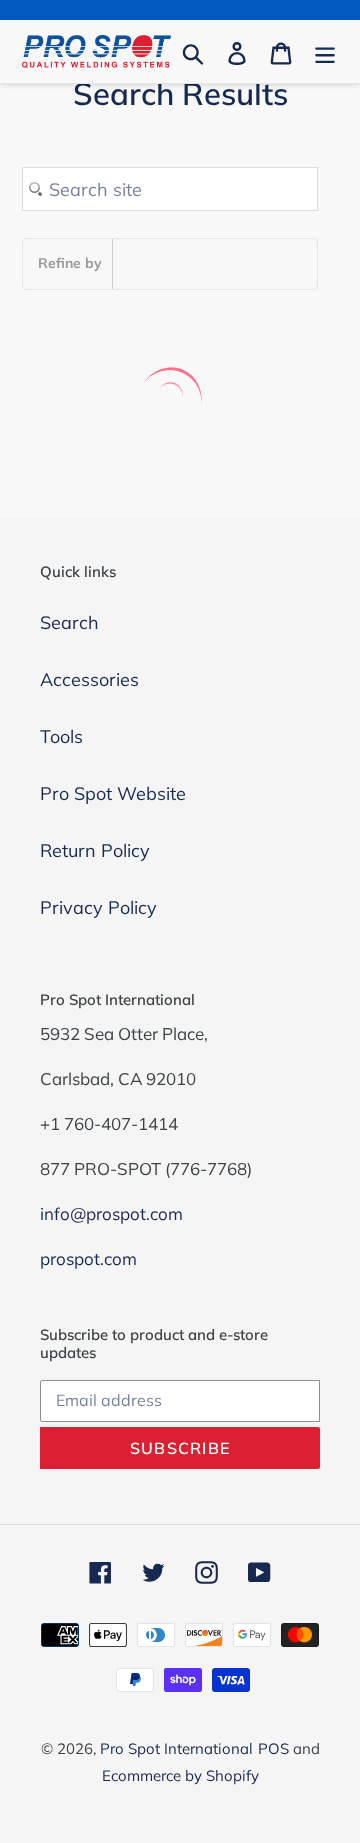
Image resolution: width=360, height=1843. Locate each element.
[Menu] (325, 51)
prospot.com (88, 1258)
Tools (61, 736)
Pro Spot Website (113, 793)
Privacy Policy (98, 907)
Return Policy (95, 850)
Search (69, 622)
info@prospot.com (111, 1213)
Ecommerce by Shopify (180, 1775)
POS (273, 1748)
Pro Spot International (176, 1748)
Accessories (89, 679)
